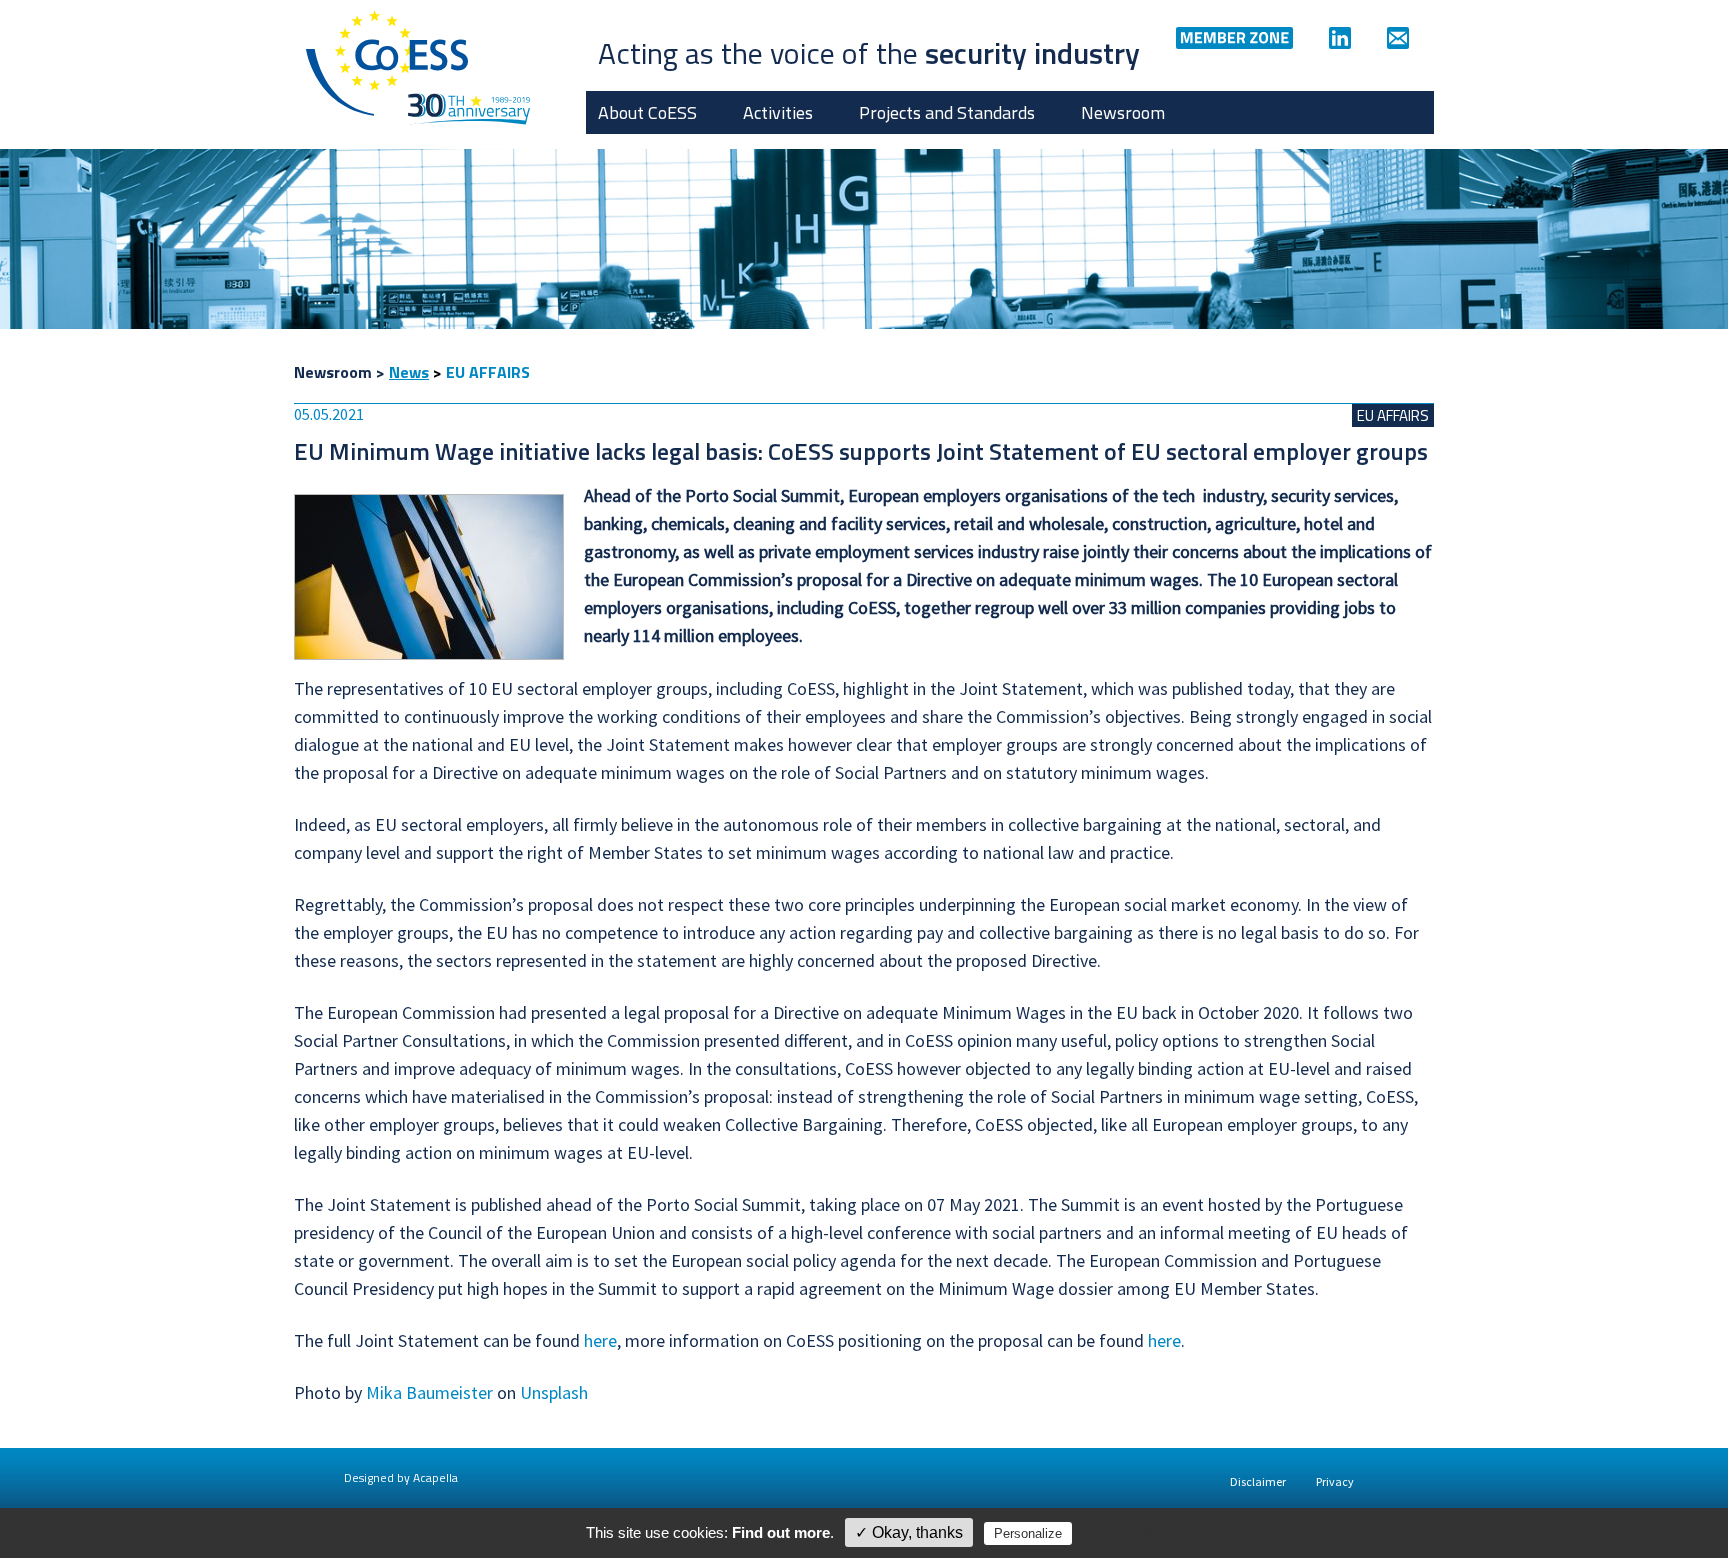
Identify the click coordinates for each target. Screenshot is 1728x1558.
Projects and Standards (947, 112)
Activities (778, 112)
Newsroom (1123, 112)
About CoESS (647, 112)
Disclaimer (1258, 1481)
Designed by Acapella (401, 1477)
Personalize (1028, 1533)
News (409, 372)
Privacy (1335, 1481)
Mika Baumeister (429, 1392)
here (600, 1340)
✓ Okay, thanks (909, 1532)
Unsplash (554, 1392)
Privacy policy (1119, 1533)
